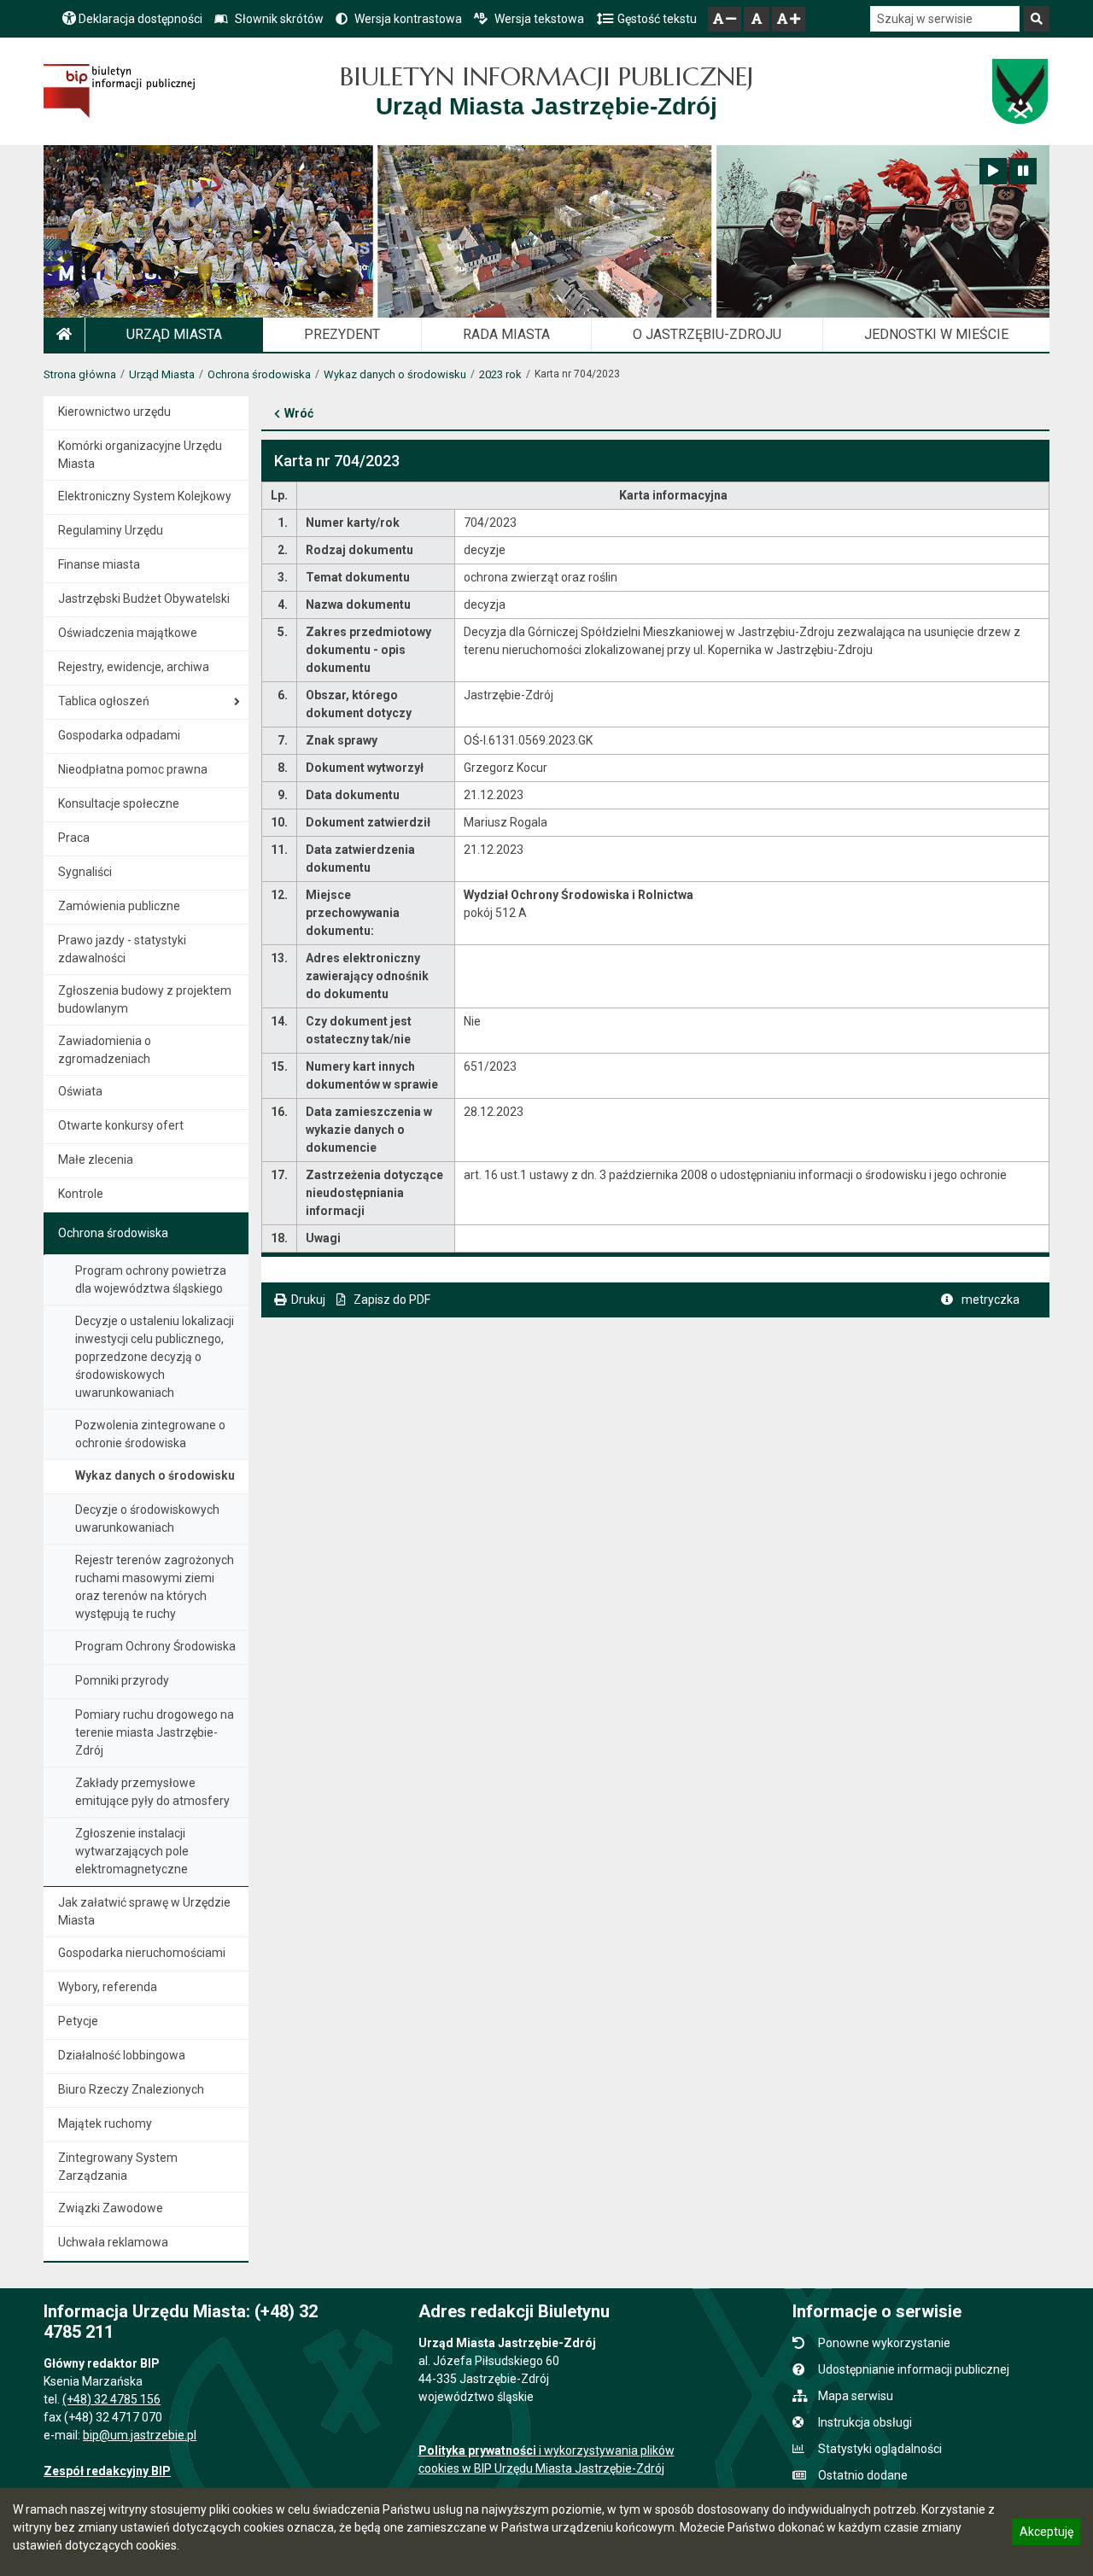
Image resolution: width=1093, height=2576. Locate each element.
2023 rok (500, 374)
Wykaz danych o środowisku (395, 374)
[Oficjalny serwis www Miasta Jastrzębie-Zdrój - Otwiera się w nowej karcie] (1019, 91)
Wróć (299, 413)
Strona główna (80, 374)
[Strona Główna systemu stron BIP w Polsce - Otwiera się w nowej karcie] (119, 91)
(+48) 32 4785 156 (111, 2399)
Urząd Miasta (162, 374)
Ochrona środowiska (259, 374)
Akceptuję (1046, 2534)
